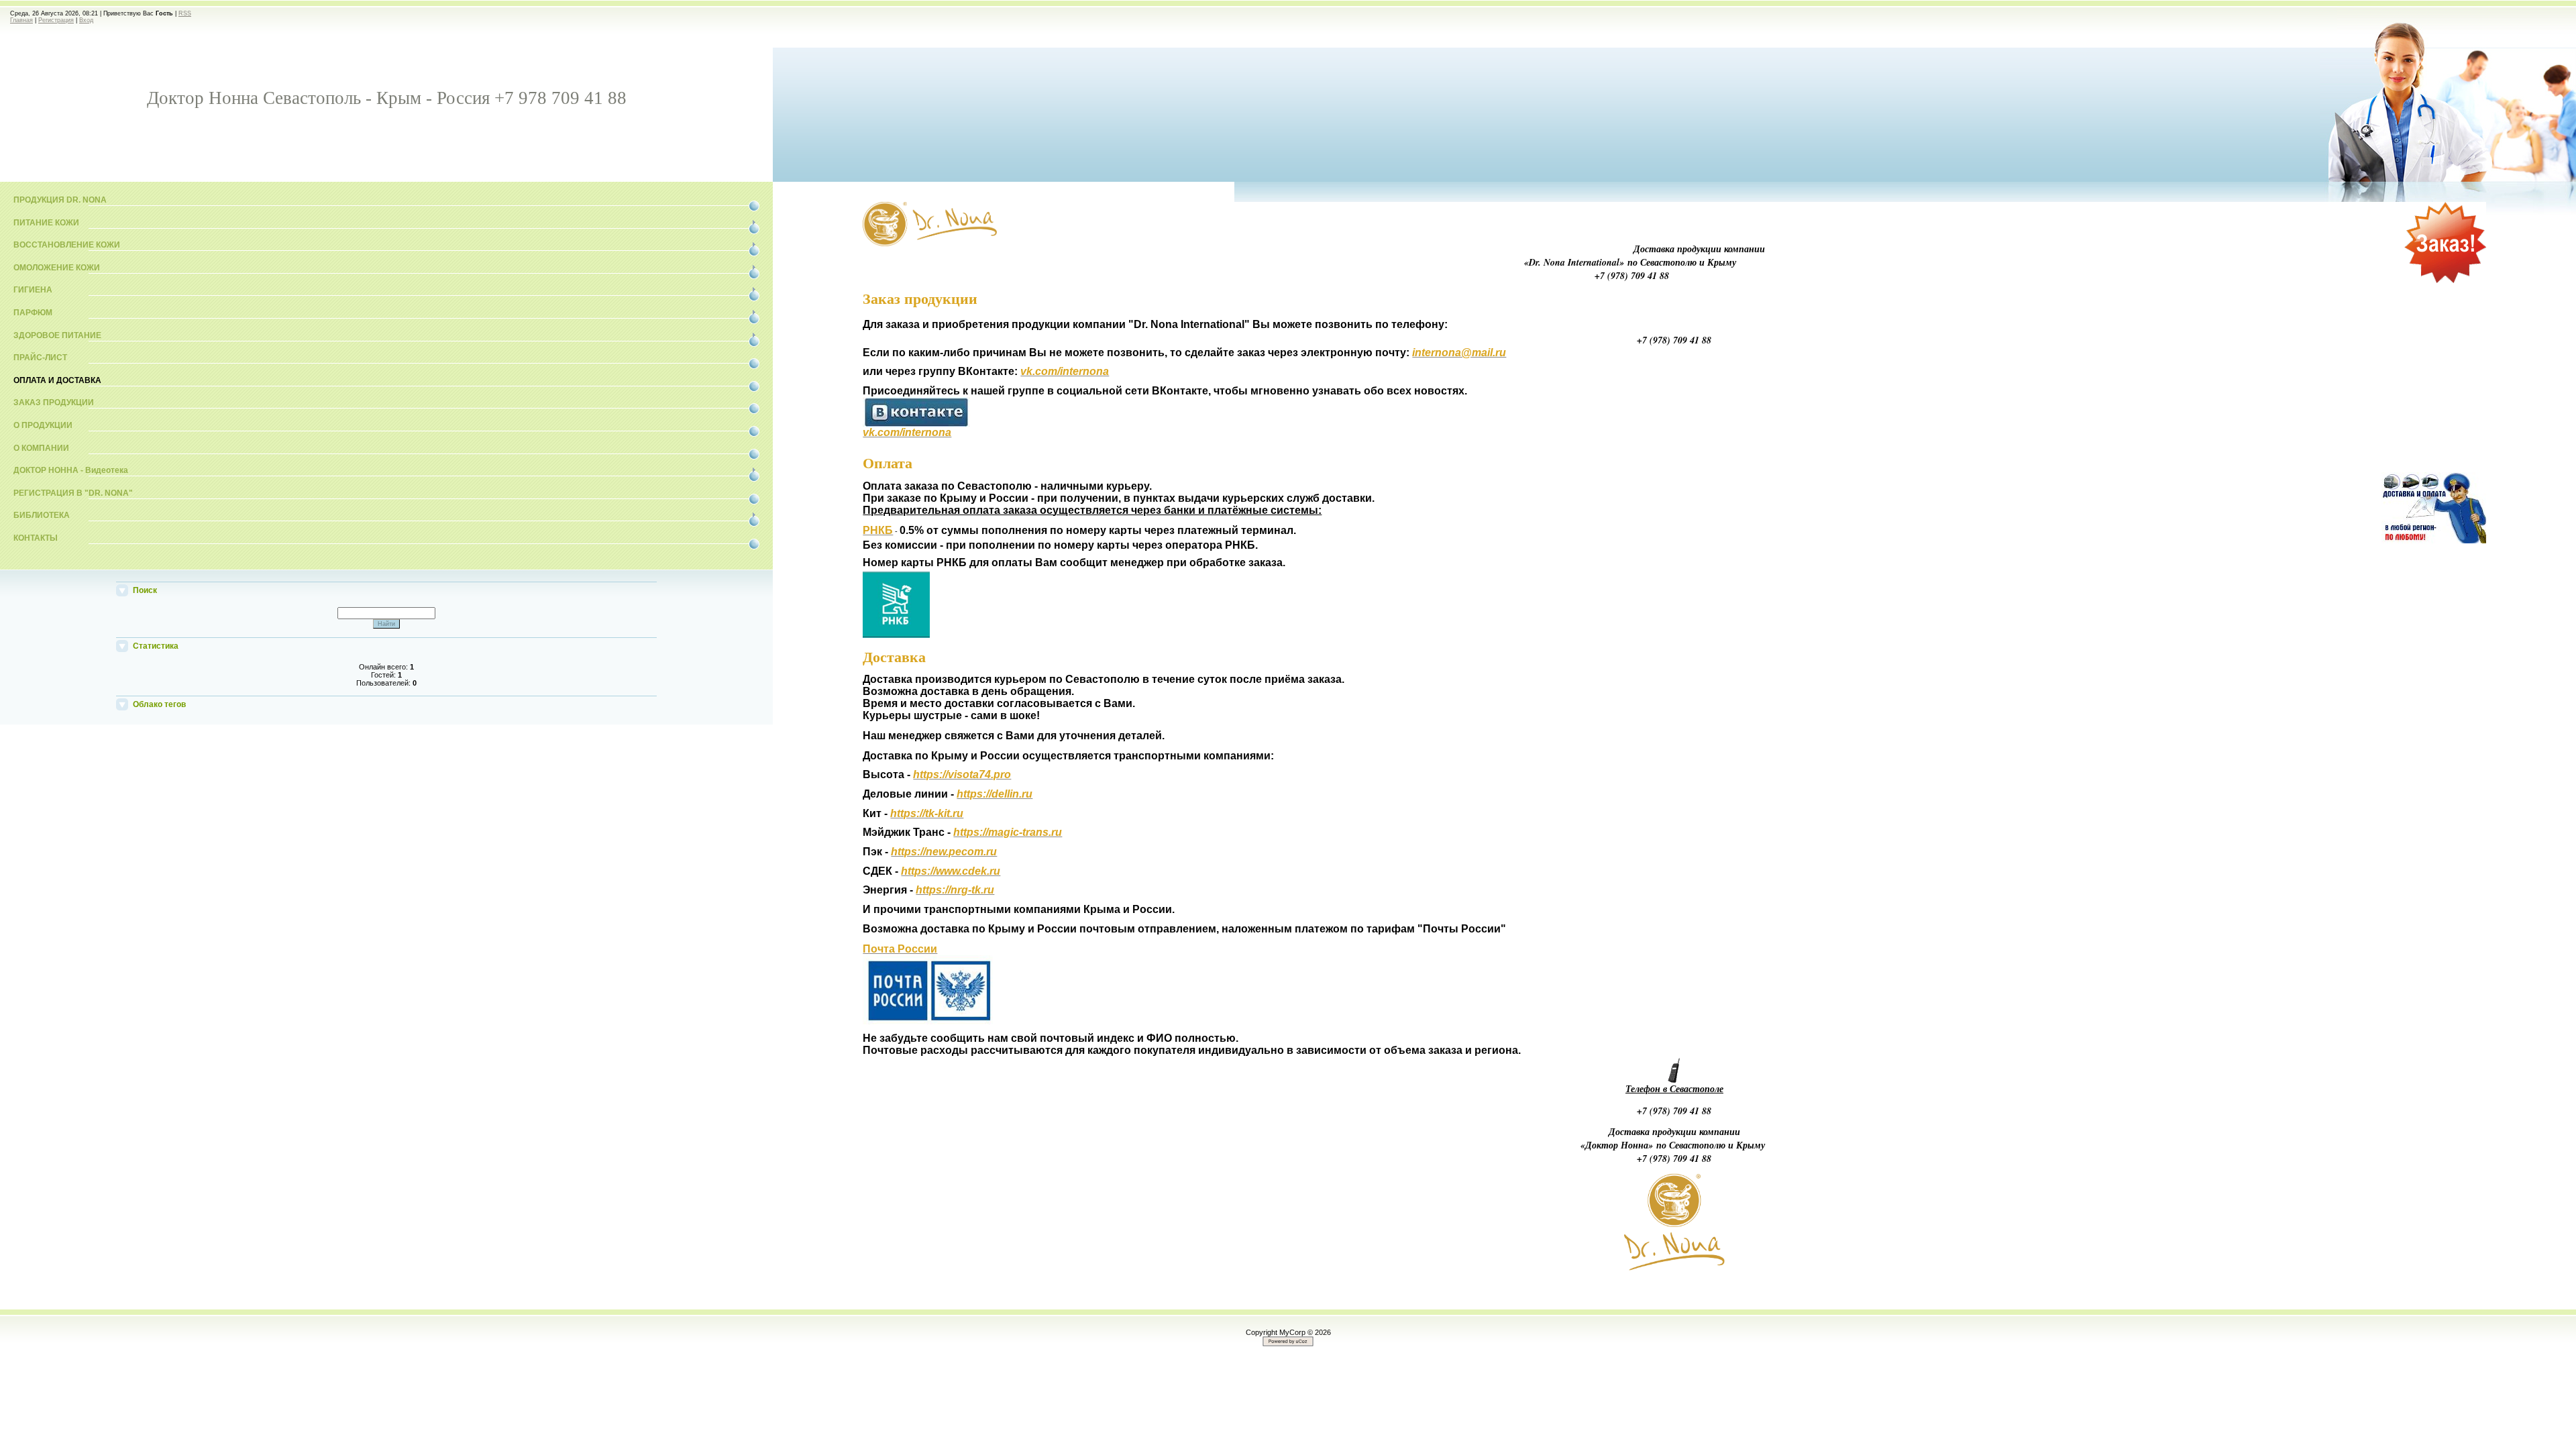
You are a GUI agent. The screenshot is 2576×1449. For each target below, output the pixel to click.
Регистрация (56, 20)
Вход (86, 20)
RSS (185, 13)
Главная (21, 20)
